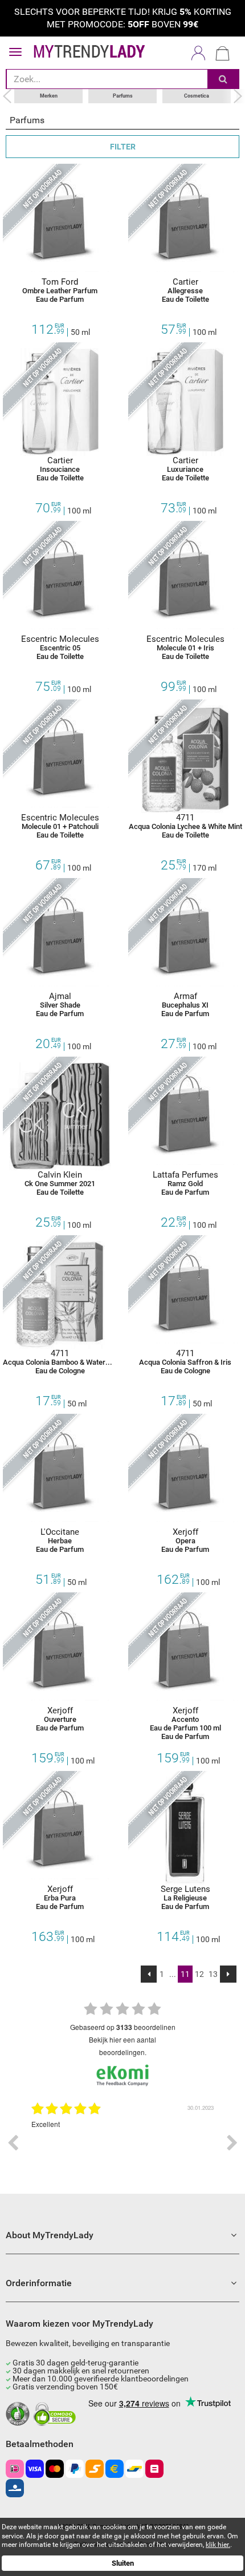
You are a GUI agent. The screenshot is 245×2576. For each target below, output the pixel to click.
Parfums (123, 96)
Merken (49, 96)
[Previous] (149, 1974)
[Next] (228, 1974)
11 (185, 1974)
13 (213, 1974)
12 (199, 1974)
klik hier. (218, 2545)
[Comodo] (56, 2415)
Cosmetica (197, 96)
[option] (122, 2143)
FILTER (123, 147)
